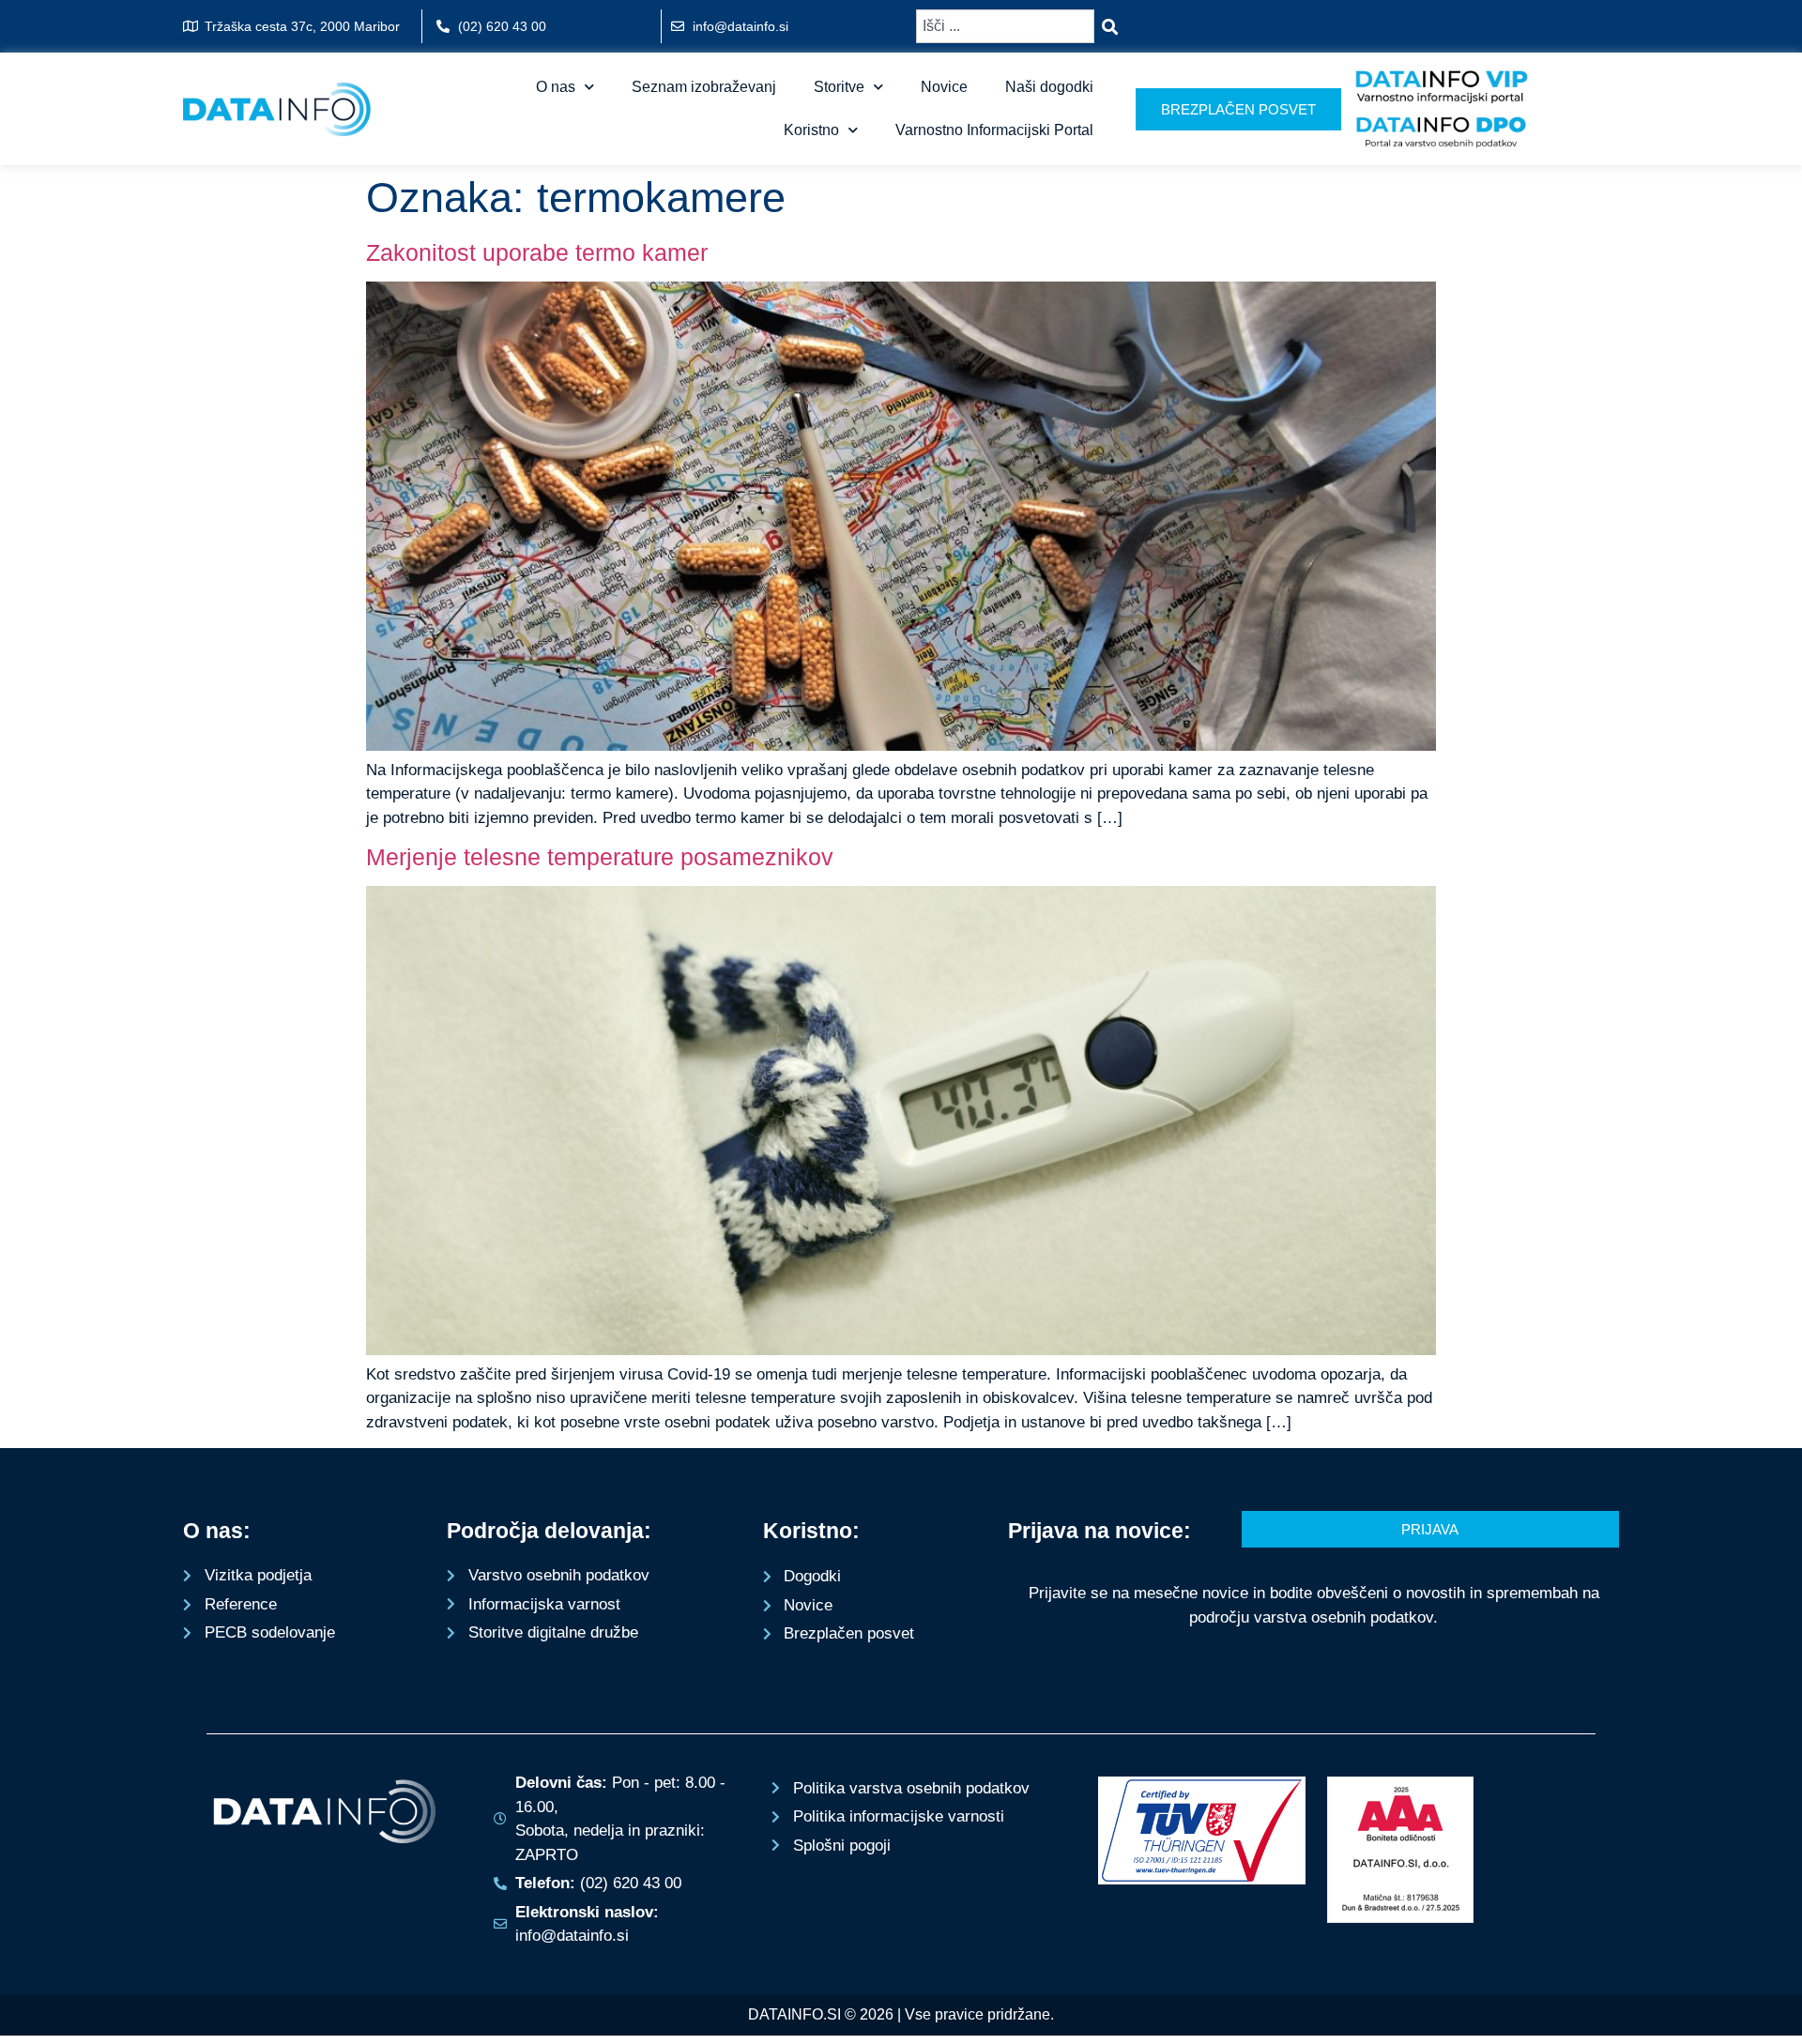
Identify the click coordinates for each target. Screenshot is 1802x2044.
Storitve (839, 87)
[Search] (1114, 26)
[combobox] (1005, 26)
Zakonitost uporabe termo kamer (537, 252)
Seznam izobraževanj (704, 87)
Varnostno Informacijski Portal (994, 130)
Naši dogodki (1049, 87)
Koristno (811, 130)
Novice (944, 87)
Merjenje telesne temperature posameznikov (600, 857)
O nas (556, 87)
